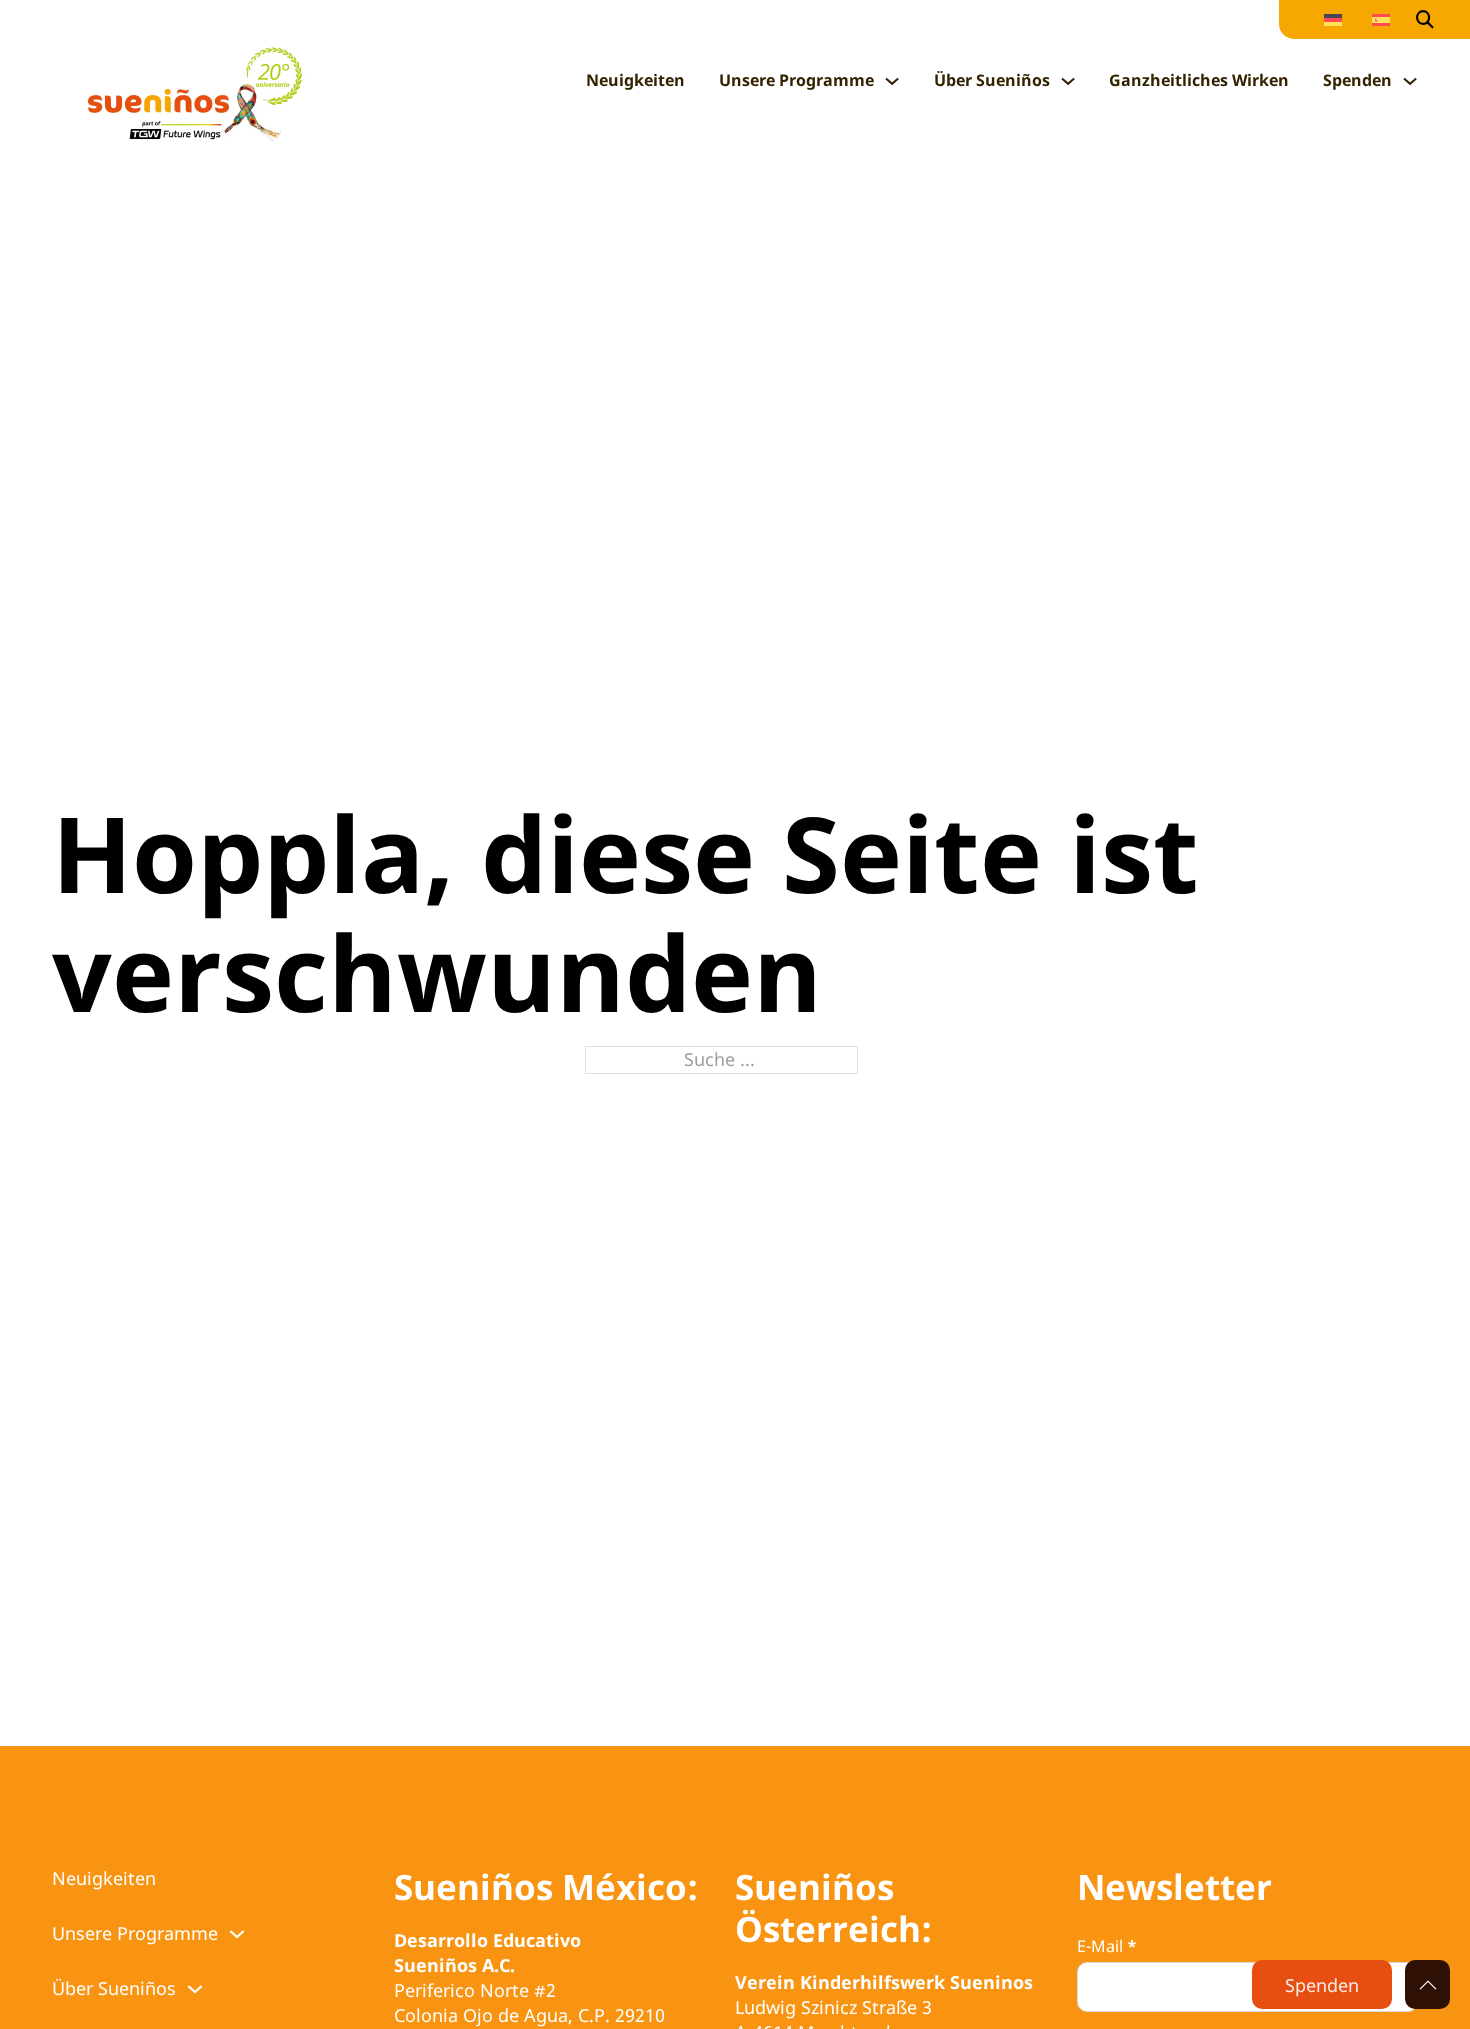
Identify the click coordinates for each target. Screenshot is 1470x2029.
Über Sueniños (992, 80)
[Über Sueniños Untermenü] (1068, 81)
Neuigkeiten (635, 80)
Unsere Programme (796, 80)
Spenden (1357, 80)
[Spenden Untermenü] (1410, 81)
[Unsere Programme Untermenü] (892, 81)
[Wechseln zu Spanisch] (1381, 20)
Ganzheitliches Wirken (1199, 80)
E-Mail (1107, 1946)
